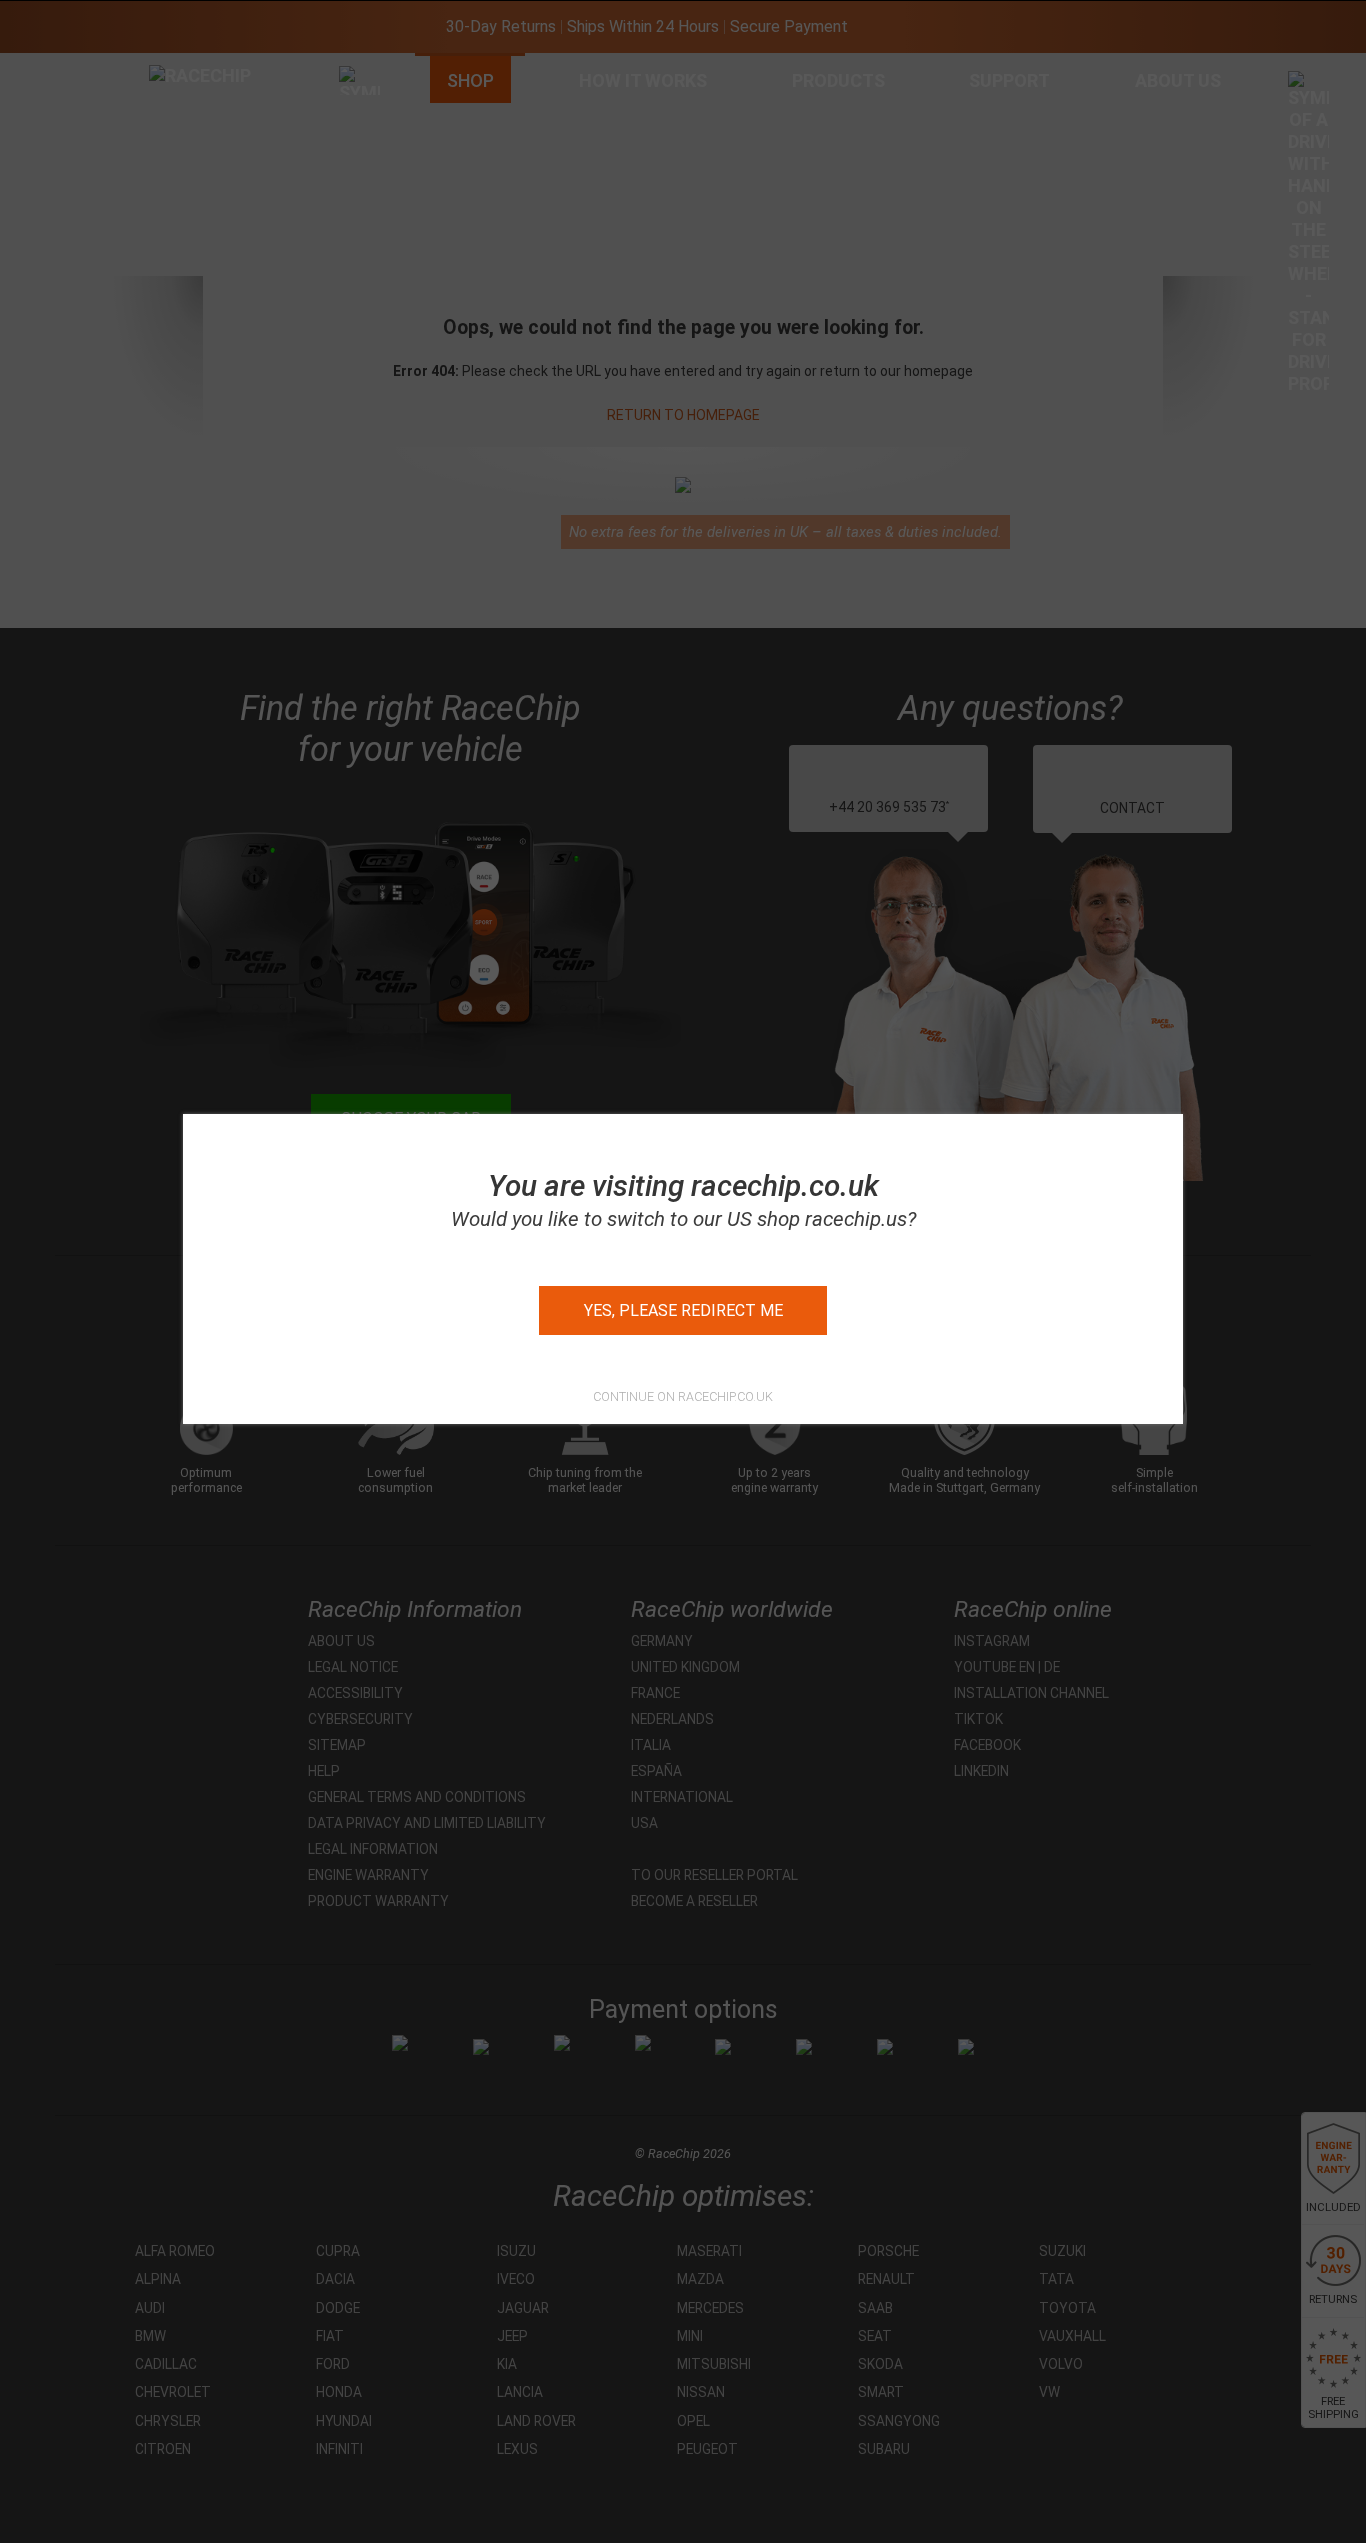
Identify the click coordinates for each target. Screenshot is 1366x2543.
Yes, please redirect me (683, 1310)
